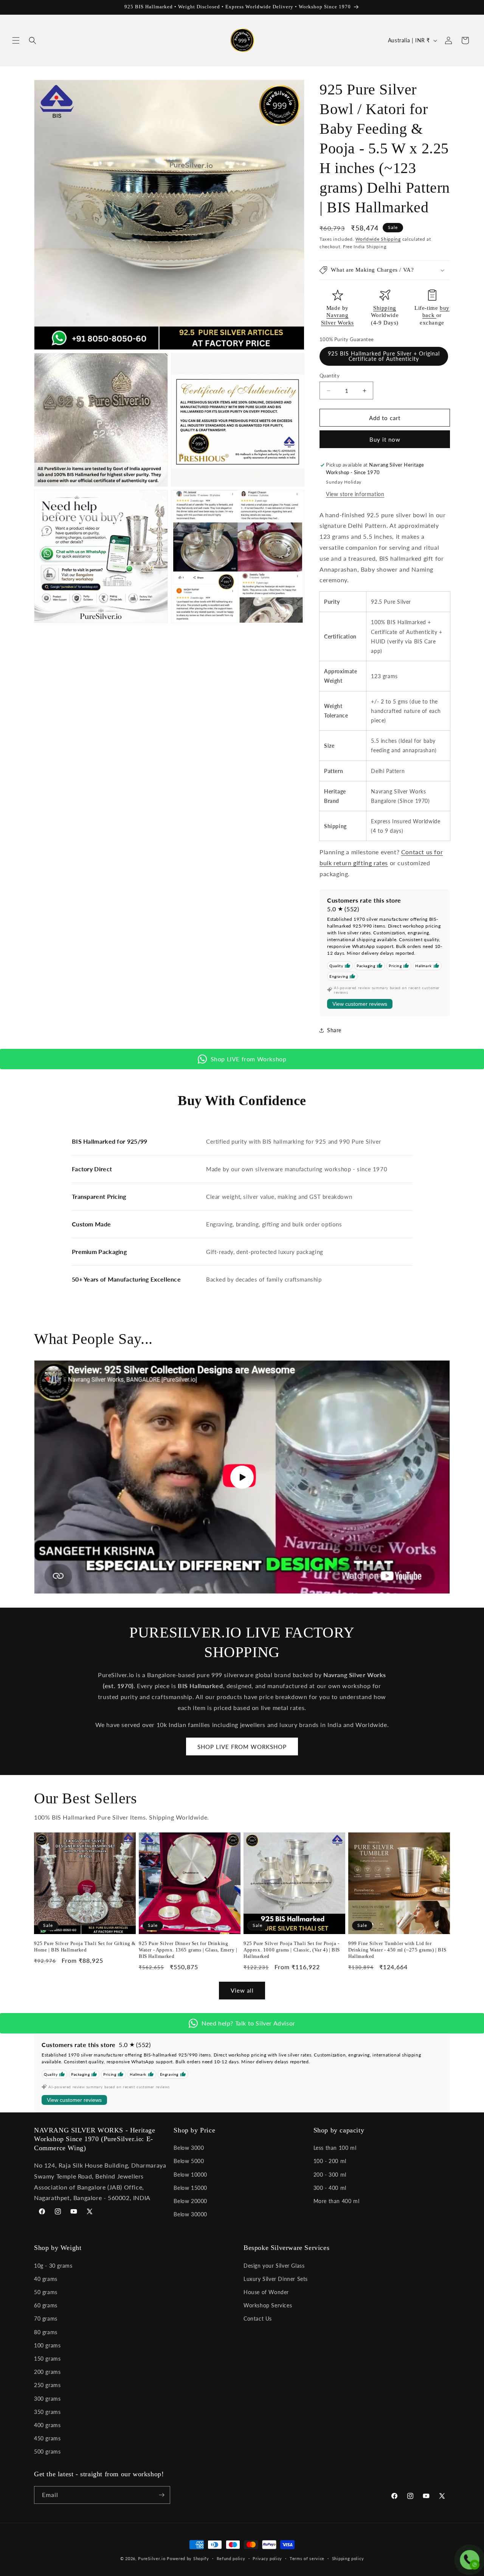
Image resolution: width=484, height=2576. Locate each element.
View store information (355, 494)
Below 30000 (190, 2214)
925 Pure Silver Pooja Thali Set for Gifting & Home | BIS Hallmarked (85, 1947)
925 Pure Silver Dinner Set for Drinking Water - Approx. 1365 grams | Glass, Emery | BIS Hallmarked (188, 1950)
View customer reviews (360, 1004)
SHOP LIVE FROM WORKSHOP (242, 1747)
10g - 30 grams (53, 2266)
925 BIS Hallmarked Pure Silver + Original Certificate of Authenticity (384, 356)
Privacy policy (267, 2558)
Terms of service (307, 2558)
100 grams (47, 2345)
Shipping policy (348, 2558)
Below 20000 (190, 2201)
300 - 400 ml (330, 2188)
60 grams (46, 2305)
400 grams (47, 2425)
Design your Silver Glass (274, 2266)
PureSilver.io (152, 2558)
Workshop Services (268, 2305)
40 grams (46, 2279)
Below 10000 (190, 2175)
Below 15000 (190, 2188)
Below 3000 (189, 2148)
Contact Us (258, 2319)
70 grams (46, 2319)
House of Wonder (266, 2292)
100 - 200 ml (330, 2161)
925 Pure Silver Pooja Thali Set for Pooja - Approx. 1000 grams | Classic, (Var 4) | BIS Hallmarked (292, 1950)
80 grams (46, 2332)
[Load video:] (242, 1477)
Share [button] (334, 1030)
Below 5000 (189, 2161)
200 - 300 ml (330, 2175)
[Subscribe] (161, 2495)
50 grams (46, 2292)
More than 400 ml (337, 2201)
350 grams (47, 2412)
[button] (16, 40)
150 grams (47, 2359)
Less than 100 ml (335, 2148)
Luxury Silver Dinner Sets (276, 2279)
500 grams (47, 2452)
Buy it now (385, 439)
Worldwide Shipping (378, 239)
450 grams (47, 2438)
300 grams (47, 2399)
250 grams (47, 2385)
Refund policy (231, 2558)
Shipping (385, 308)
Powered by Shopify (188, 2558)
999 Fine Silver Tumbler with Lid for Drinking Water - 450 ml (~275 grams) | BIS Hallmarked (397, 1950)
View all (242, 1990)
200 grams (47, 2372)
